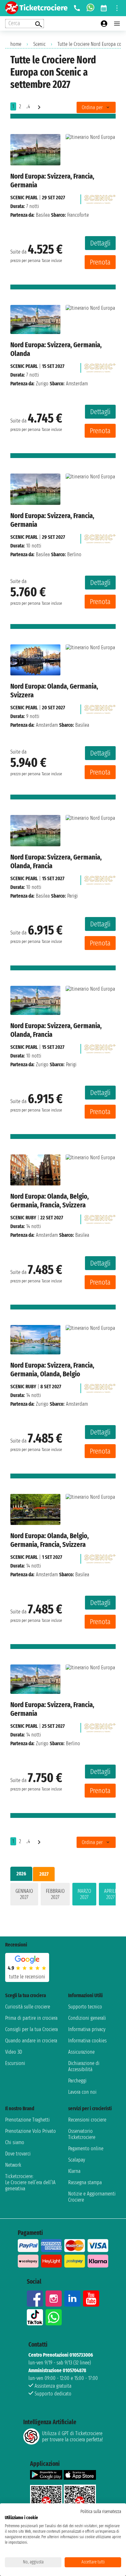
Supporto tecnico (85, 2007)
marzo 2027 (84, 1894)
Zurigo (42, 384)
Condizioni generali (87, 2018)
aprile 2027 (110, 1894)
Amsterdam (47, 725)
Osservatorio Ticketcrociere (82, 2134)
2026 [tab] (21, 1874)
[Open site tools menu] (117, 8)
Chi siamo (15, 2142)
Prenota (100, 262)
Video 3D (14, 2052)
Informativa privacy (87, 2029)
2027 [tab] (44, 1874)
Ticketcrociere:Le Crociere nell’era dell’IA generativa (30, 2182)
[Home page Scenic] (100, 198)
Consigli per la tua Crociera (31, 2029)
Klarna (74, 2171)
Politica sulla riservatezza (101, 2512)
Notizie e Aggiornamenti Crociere (92, 2197)
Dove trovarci (18, 2154)
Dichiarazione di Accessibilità (84, 2066)
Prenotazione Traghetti (27, 2120)
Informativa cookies (87, 2041)
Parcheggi (77, 2081)
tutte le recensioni (27, 1977)
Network (13, 2165)
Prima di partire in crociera (31, 2018)
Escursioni (15, 2063)
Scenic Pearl (24, 198)
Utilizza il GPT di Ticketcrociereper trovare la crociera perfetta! (72, 2436)
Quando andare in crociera (31, 2041)
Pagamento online (86, 2148)
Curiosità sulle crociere (28, 2007)
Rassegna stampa (85, 2182)
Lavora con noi (82, 2092)
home (16, 44)
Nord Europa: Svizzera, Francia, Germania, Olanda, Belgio (52, 1370)
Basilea (43, 215)
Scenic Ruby (23, 1218)
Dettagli (100, 243)
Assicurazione (81, 2052)
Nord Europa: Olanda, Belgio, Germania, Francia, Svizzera (50, 1201)
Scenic (39, 44)
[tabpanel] (63, 1895)
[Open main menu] (117, 24)
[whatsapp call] (90, 8)
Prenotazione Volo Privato (31, 2131)
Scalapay (77, 2160)
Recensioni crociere (87, 2120)
